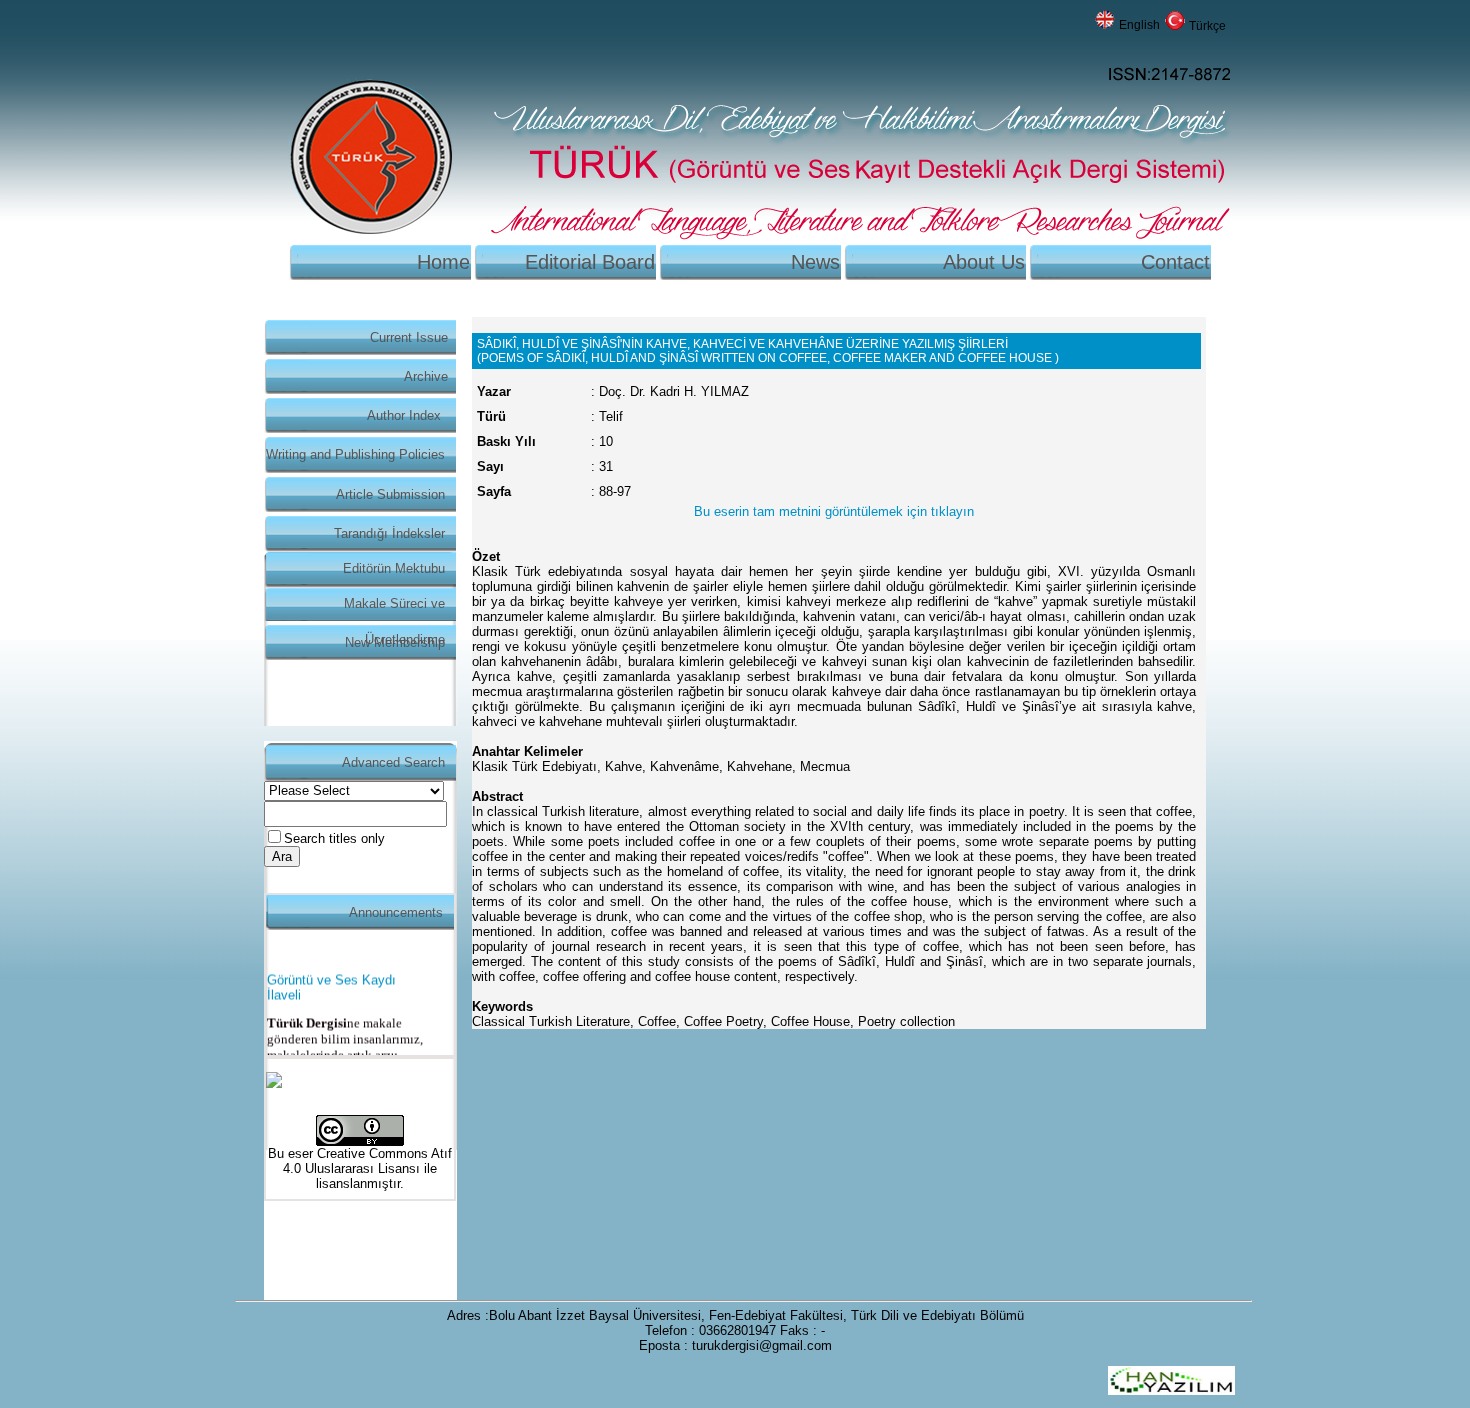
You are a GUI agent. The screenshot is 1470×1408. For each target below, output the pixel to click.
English (1139, 25)
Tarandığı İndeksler (389, 533)
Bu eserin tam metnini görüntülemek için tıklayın (834, 511)
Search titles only (334, 838)
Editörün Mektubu (394, 568)
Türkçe (1207, 26)
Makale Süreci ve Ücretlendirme (394, 608)
